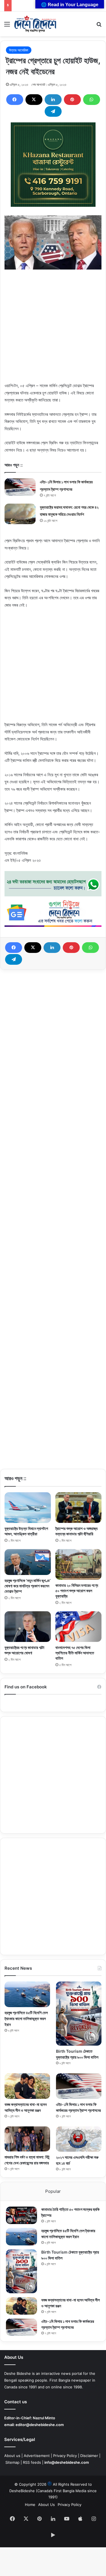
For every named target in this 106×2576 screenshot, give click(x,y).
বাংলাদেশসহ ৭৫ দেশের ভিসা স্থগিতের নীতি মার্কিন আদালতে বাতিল (75, 1653)
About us (12, 2456)
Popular (53, 2191)
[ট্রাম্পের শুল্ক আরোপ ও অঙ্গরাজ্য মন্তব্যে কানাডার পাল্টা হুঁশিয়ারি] (79, 1508)
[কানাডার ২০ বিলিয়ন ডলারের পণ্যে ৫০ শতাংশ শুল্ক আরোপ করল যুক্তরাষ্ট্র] (79, 1564)
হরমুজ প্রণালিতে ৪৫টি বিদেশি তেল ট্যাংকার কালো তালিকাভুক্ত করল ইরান (26, 2019)
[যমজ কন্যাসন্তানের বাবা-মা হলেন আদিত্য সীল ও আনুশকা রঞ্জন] (27, 2086)
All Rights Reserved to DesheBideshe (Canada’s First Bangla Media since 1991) (53, 2490)
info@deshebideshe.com (67, 2462)
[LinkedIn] (53, 100)
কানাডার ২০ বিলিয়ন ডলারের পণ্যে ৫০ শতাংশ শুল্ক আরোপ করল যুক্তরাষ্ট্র (77, 1591)
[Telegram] (53, 111)
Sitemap (12, 2462)
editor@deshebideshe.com (40, 2425)
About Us (46, 2505)
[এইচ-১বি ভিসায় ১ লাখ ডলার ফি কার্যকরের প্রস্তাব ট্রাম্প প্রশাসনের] (20, 487)
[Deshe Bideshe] (35, 24)
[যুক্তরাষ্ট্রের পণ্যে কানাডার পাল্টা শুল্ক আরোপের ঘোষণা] (28, 1627)
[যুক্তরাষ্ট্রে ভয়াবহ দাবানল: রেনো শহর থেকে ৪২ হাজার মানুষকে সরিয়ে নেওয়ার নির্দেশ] (20, 514)
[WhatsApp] (92, 100)
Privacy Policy (65, 2456)
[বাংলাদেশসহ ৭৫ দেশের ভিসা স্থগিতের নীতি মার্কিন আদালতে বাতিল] (79, 1627)
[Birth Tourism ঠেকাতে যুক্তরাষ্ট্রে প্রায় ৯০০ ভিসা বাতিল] (79, 2014)
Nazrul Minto (44, 2418)
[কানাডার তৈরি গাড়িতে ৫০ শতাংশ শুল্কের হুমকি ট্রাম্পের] (21, 2215)
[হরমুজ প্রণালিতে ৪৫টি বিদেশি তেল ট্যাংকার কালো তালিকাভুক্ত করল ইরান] (27, 1994)
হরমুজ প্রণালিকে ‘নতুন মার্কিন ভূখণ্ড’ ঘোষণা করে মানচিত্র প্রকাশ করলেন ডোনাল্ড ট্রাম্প (28, 1586)
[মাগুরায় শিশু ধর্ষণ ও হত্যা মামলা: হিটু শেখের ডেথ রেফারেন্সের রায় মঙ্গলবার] (27, 2139)
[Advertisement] (53, 329)
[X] (34, 100)
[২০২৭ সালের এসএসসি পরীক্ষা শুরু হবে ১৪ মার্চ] (79, 2139)
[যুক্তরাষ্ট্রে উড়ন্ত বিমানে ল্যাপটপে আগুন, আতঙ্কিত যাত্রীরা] (28, 1508)
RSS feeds (32, 2462)
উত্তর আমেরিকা (19, 50)
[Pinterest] (72, 100)
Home (30, 2505)
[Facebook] (15, 100)
